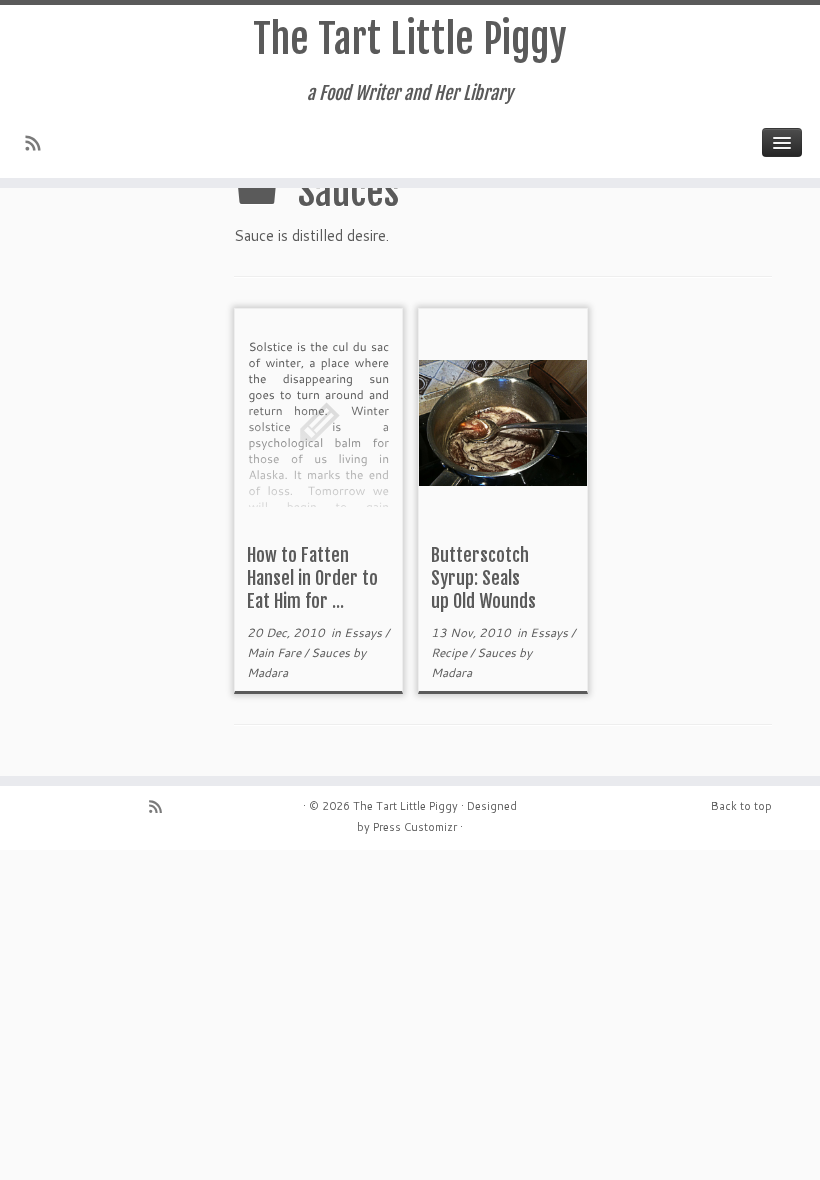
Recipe (450, 652)
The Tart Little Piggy (410, 39)
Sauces (332, 652)
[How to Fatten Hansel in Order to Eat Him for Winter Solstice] (318, 421)
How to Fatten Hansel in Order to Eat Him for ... (312, 578)
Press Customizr (415, 827)
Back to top (741, 806)
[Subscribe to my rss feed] (39, 145)
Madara (267, 672)
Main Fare (275, 652)
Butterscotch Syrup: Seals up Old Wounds (483, 578)
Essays (364, 632)
